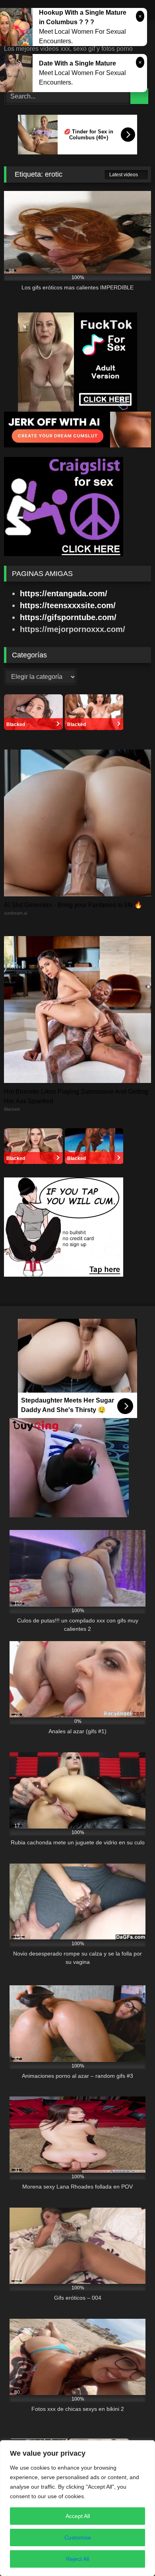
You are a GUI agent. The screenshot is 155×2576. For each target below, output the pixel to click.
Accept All (78, 2516)
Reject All (77, 2559)
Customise (78, 2537)
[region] (77, 2508)
